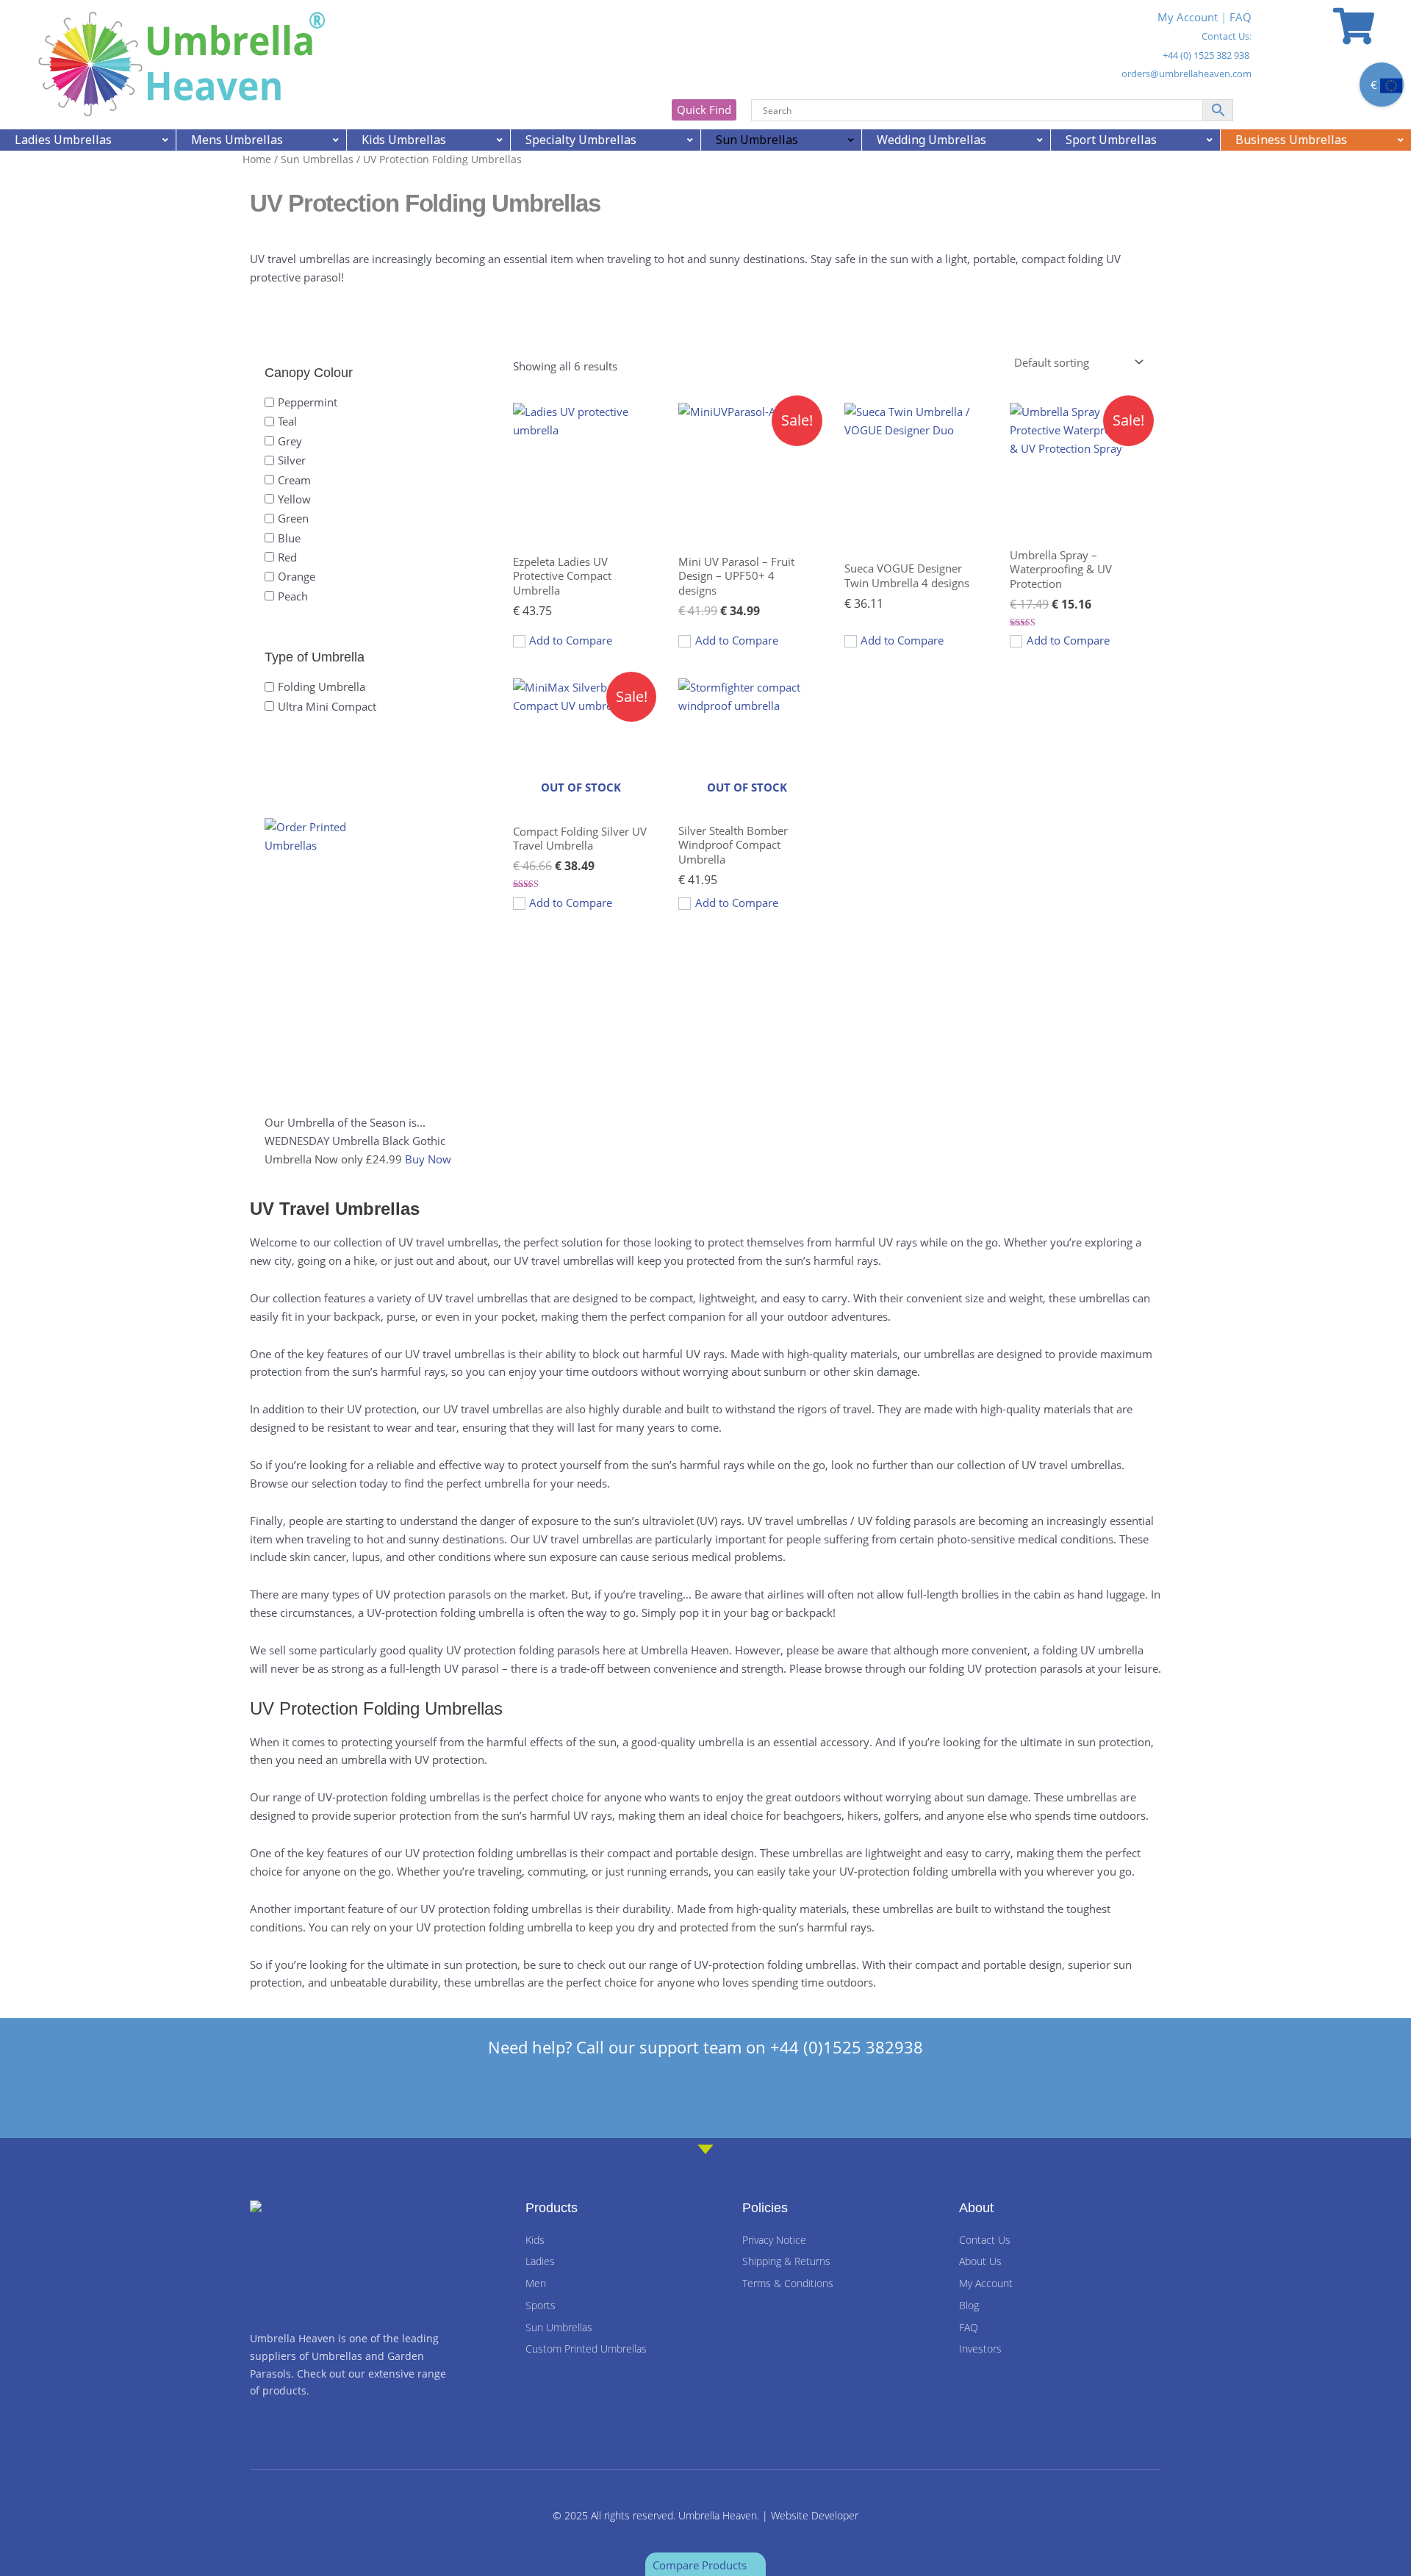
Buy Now (428, 1159)
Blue (289, 537)
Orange (297, 576)
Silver (292, 460)
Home (257, 159)
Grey (290, 440)
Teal (287, 421)
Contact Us (1225, 36)
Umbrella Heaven (718, 2515)
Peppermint (308, 402)
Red (287, 557)
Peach (293, 595)
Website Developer (815, 2515)
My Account (1188, 17)
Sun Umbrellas (317, 159)
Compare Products (701, 2565)
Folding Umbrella (322, 686)
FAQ (1241, 17)
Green (293, 518)
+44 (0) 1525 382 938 (1206, 55)
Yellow (294, 499)
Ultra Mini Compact (327, 706)
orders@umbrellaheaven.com (1186, 73)
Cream (294, 479)
